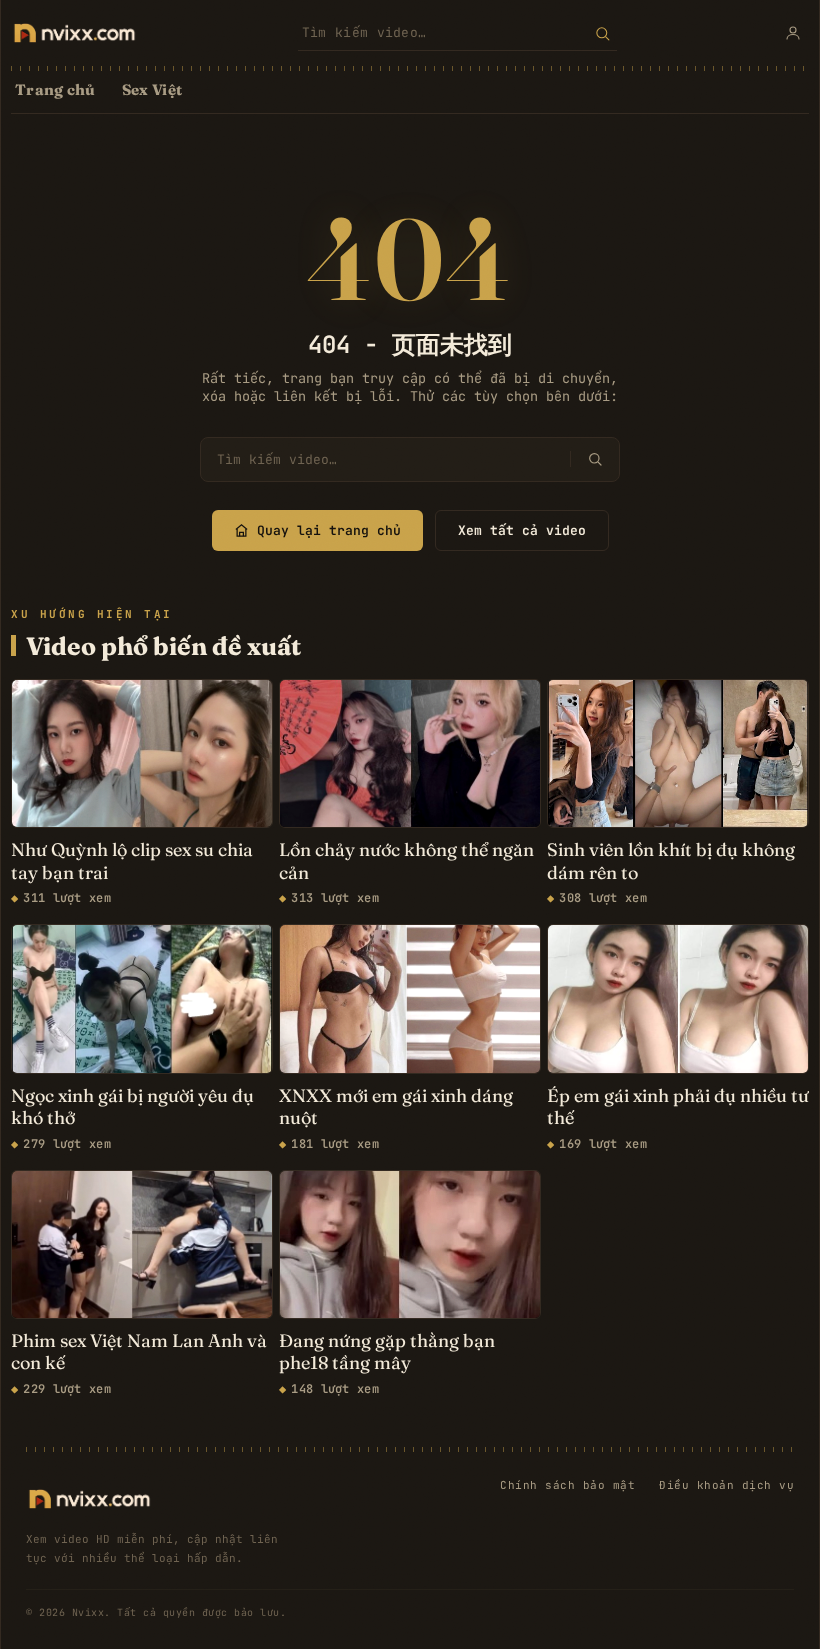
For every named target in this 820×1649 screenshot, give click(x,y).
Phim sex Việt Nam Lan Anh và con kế (139, 1352)
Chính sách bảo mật (567, 1485)
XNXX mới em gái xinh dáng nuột (396, 1107)
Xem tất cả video (522, 530)
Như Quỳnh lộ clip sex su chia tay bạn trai (132, 861)
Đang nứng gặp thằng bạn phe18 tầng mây (387, 1352)
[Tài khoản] (793, 33)
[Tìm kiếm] (602, 33)
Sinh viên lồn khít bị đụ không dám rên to (671, 861)
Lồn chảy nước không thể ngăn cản (406, 861)
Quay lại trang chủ (329, 530)
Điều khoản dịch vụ (726, 1485)
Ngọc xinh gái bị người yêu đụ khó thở (132, 1107)
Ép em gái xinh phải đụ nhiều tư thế (678, 1107)
